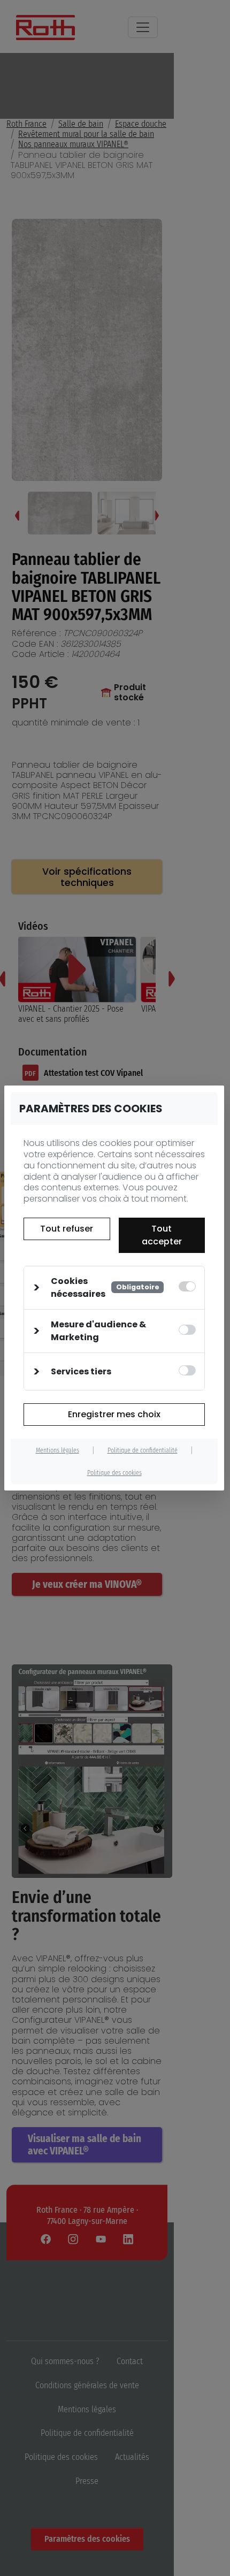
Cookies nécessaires (105, 1287)
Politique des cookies (114, 1473)
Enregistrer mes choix (114, 1414)
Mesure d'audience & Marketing (98, 1331)
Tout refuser (67, 1229)
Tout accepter (162, 1235)
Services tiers (81, 1371)
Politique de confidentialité (143, 1450)
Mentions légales (57, 1450)
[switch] (187, 1330)
